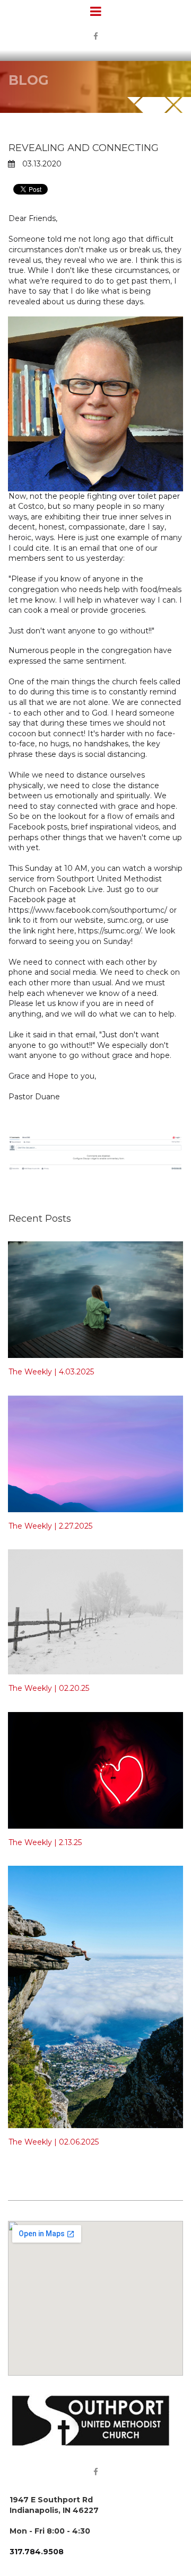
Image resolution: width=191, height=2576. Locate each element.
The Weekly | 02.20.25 (49, 1688)
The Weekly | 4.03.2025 (51, 1372)
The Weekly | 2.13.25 (45, 1842)
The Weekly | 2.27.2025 (50, 1526)
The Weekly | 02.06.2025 (54, 2142)
